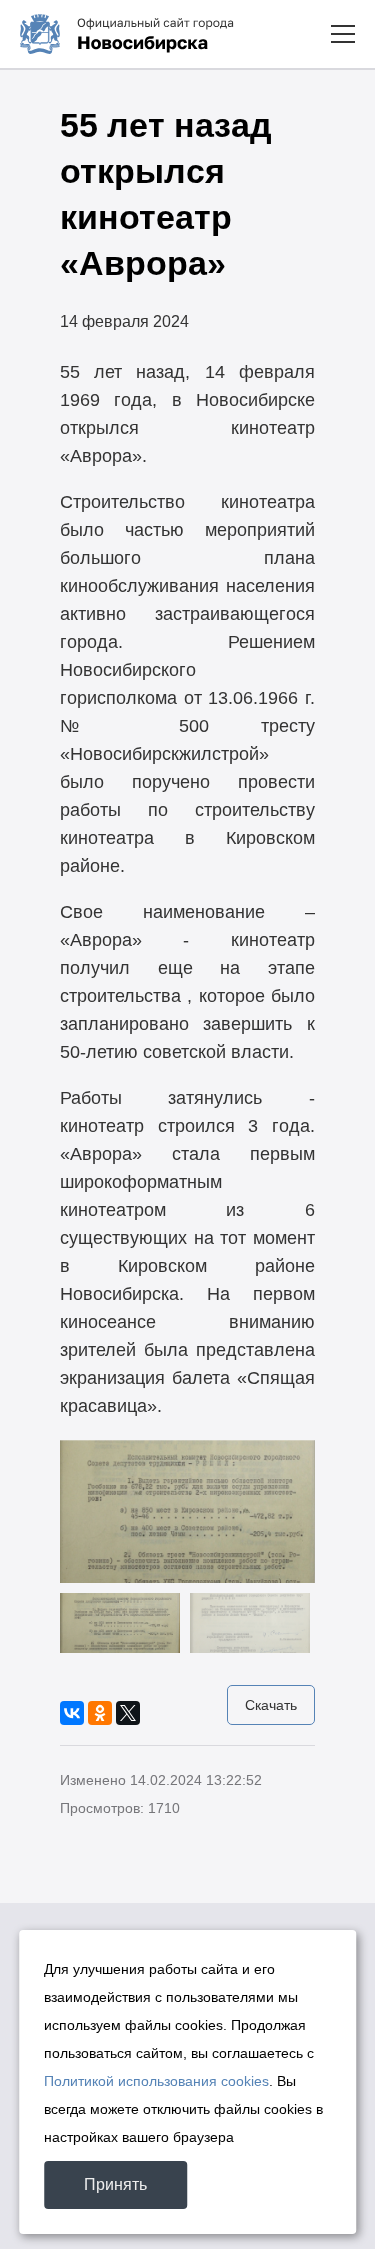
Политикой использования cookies (156, 2081)
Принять (115, 2184)
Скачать (271, 1705)
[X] (128, 1713)
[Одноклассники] (100, 1713)
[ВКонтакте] (72, 1713)
